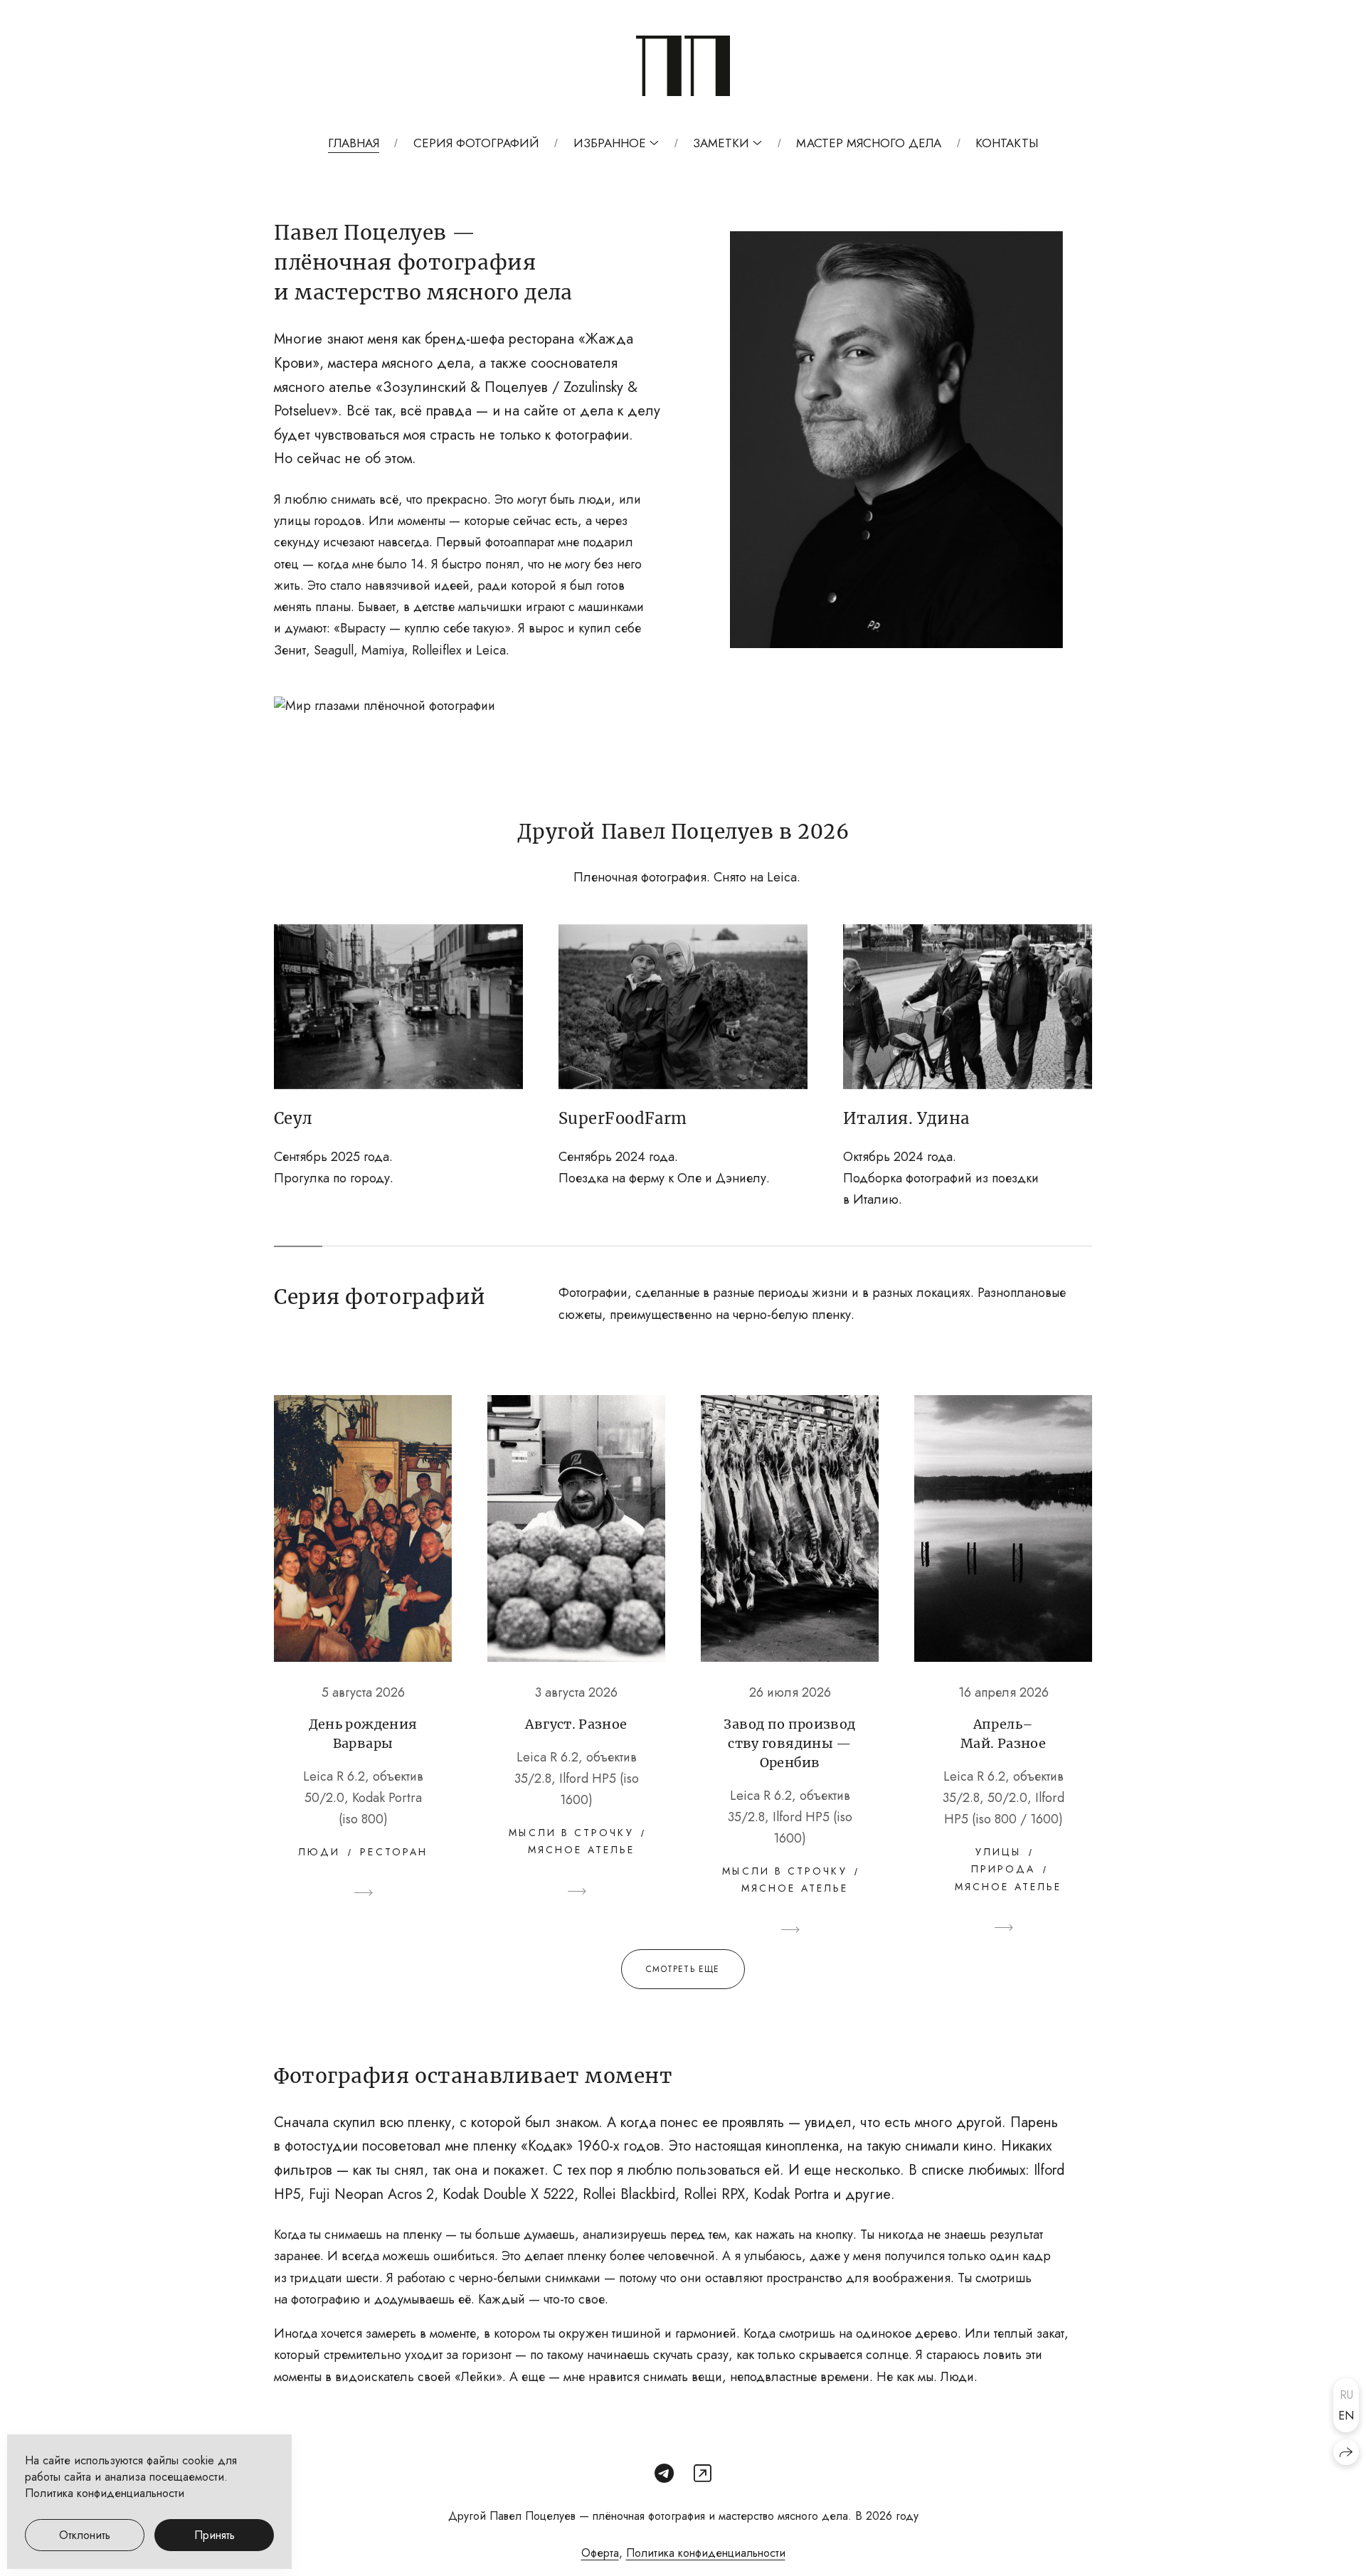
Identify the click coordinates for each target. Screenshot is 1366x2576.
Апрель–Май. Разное (1003, 1734)
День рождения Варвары (363, 1734)
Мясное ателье (581, 1850)
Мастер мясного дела (869, 143)
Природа (1004, 1869)
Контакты (1007, 143)
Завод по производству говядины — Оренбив (789, 1743)
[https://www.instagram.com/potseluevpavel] (703, 2474)
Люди (319, 1852)
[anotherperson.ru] (683, 66)
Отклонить (85, 2535)
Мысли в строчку (571, 1833)
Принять (215, 2535)
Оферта (600, 2553)
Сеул (293, 1118)
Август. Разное (576, 1724)
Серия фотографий (476, 143)
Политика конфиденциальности (706, 2553)
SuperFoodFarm (623, 1118)
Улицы (998, 1852)
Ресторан (394, 1852)
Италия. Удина (906, 1118)
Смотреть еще (683, 1969)
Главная (354, 143)
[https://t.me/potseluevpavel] (664, 2474)
